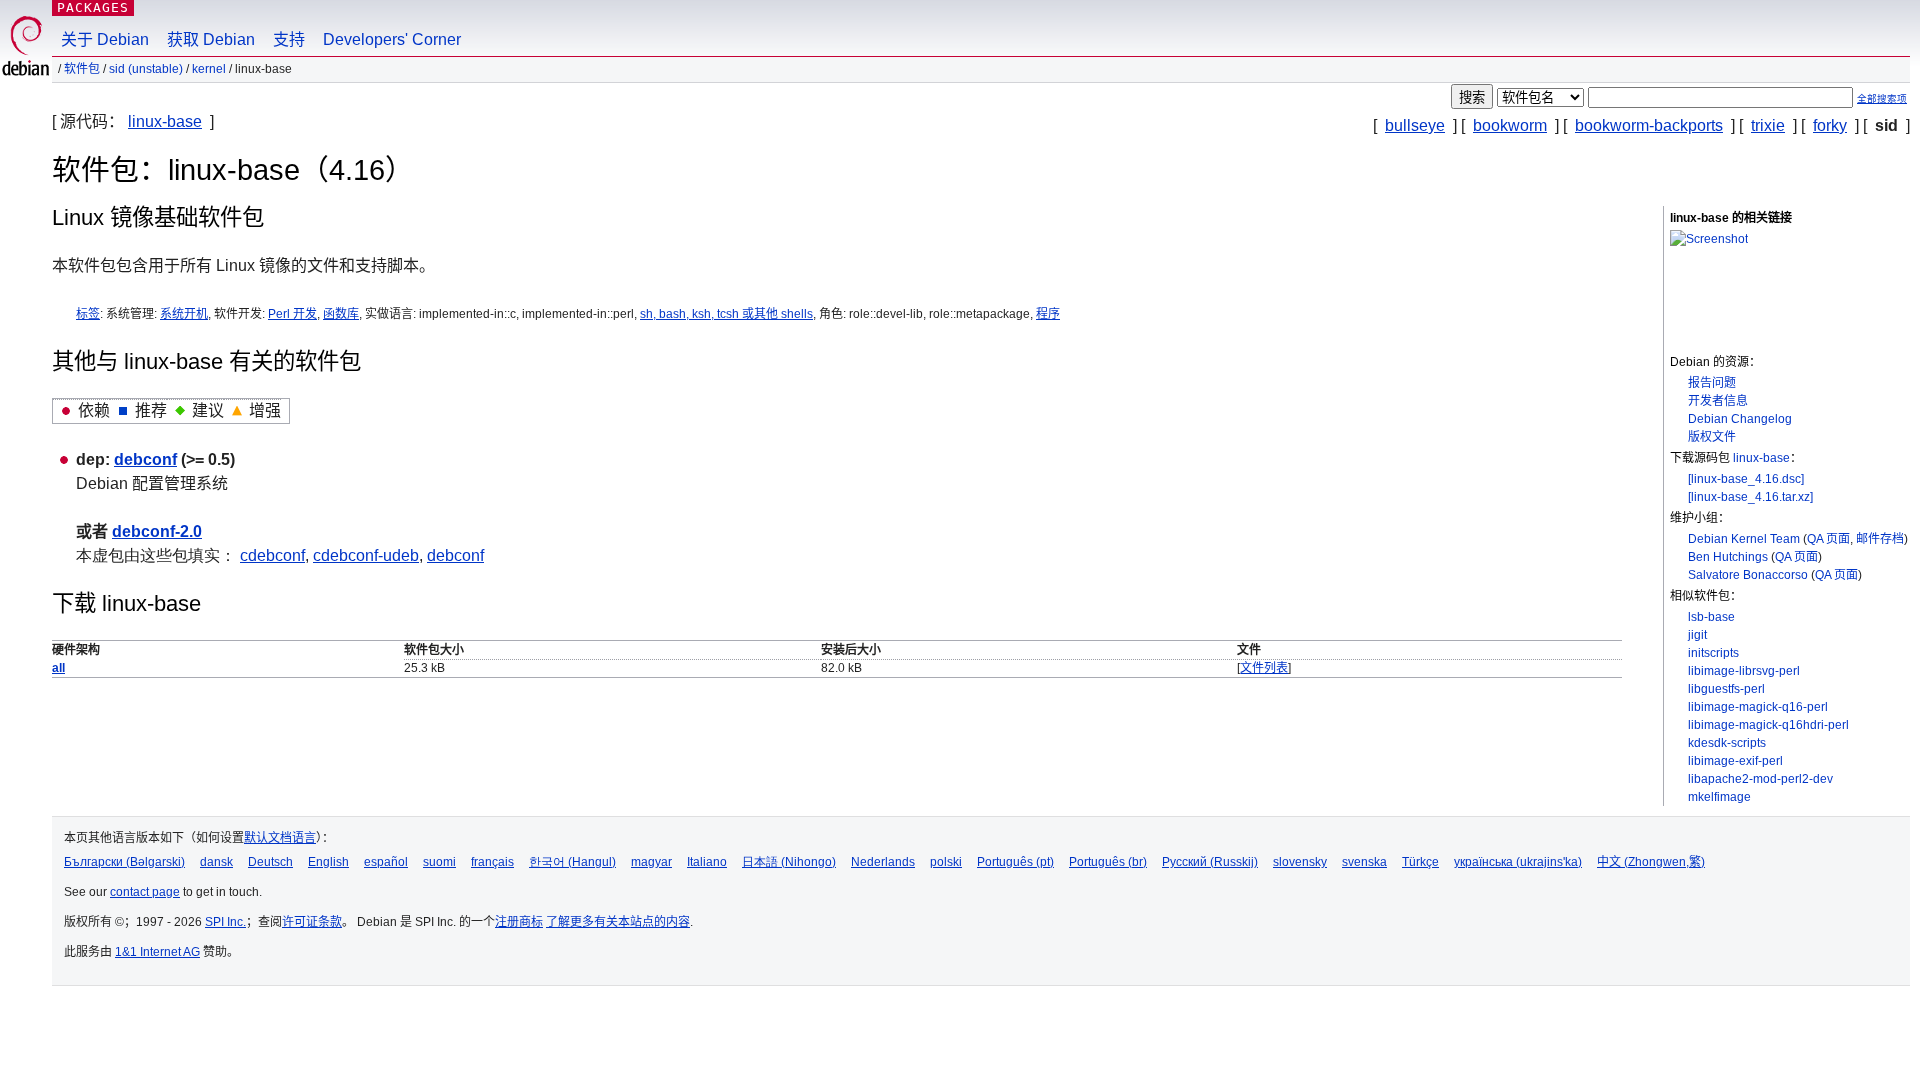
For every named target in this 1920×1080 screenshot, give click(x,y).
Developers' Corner (392, 39)
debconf (145, 459)
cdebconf (272, 555)
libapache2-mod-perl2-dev (1760, 779)
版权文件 (1712, 437)
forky (1830, 125)
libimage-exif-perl (1735, 761)
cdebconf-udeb (366, 555)
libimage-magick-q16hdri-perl (1768, 725)
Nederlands (883, 862)
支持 (289, 39)
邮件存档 (1880, 539)
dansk (216, 862)
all (58, 668)
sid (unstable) (146, 69)
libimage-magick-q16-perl (1758, 707)
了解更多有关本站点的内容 (618, 922)
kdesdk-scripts (1727, 743)
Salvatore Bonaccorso (1748, 575)
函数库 (341, 314)
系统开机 (184, 314)
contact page (145, 892)
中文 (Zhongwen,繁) (1651, 862)
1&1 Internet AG (157, 952)
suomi (439, 862)
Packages (93, 7)
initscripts (1713, 653)
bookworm (1510, 125)
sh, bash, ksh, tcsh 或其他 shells (726, 314)
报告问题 (1712, 383)
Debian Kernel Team (1744, 539)
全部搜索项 (1882, 98)
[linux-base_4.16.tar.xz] (1750, 497)
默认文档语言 (280, 838)
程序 (1048, 314)
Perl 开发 (292, 314)
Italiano (707, 862)
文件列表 (1264, 668)
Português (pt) (1015, 862)
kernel (209, 69)
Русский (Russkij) (1210, 862)
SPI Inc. (225, 922)
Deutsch (270, 862)
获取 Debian (211, 39)
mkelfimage (1719, 797)
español (386, 862)
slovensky (1300, 862)
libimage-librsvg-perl (1744, 671)
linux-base (165, 121)
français (492, 862)
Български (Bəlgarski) (124, 862)
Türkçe (1420, 862)
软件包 (82, 69)
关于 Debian (105, 39)
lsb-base (1711, 617)
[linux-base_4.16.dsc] (1746, 479)
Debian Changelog (1740, 419)
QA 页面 (1828, 539)
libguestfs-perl (1726, 689)
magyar (651, 862)
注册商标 (519, 922)
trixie (1768, 125)
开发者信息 (1718, 401)
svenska (1364, 862)
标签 (88, 314)
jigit (1697, 635)
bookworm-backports (1649, 125)
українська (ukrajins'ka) (1518, 862)
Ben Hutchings (1728, 557)
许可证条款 (312, 922)
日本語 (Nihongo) (789, 862)
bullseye (1415, 125)
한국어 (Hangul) (572, 862)
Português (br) (1108, 862)
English (328, 862)
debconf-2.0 (157, 531)
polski (946, 862)
